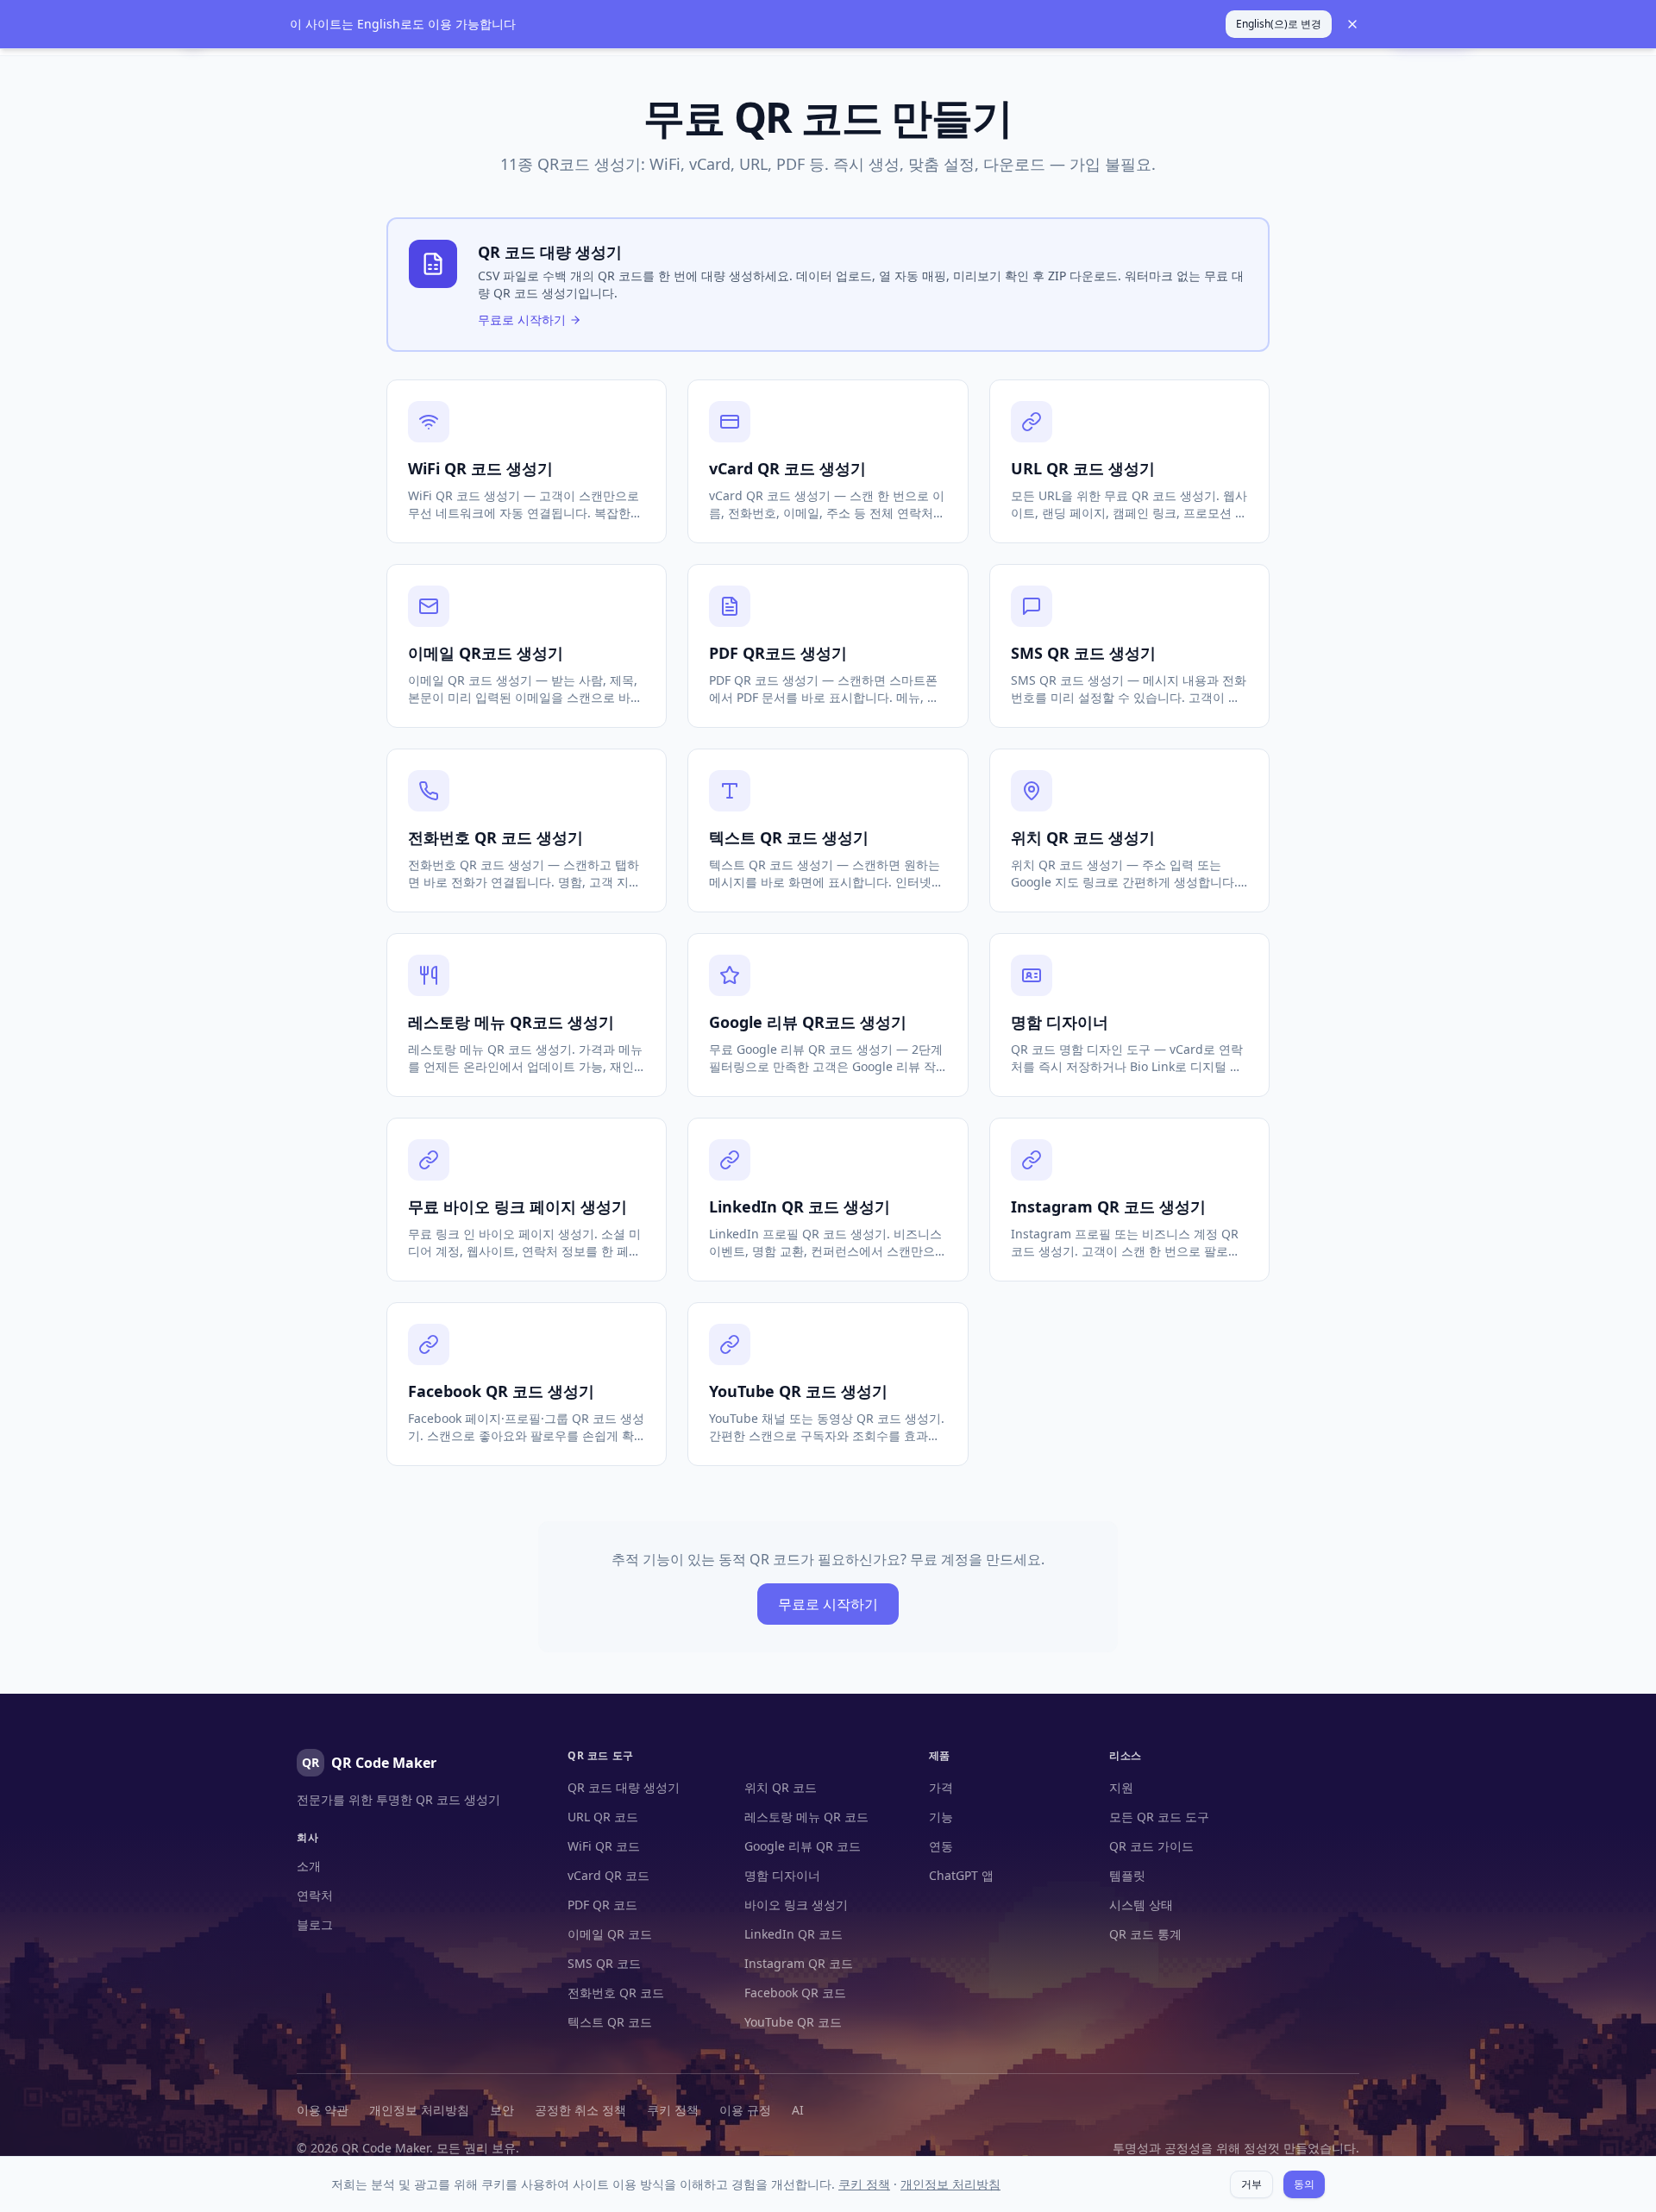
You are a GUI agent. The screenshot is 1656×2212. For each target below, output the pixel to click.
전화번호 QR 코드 (616, 1993)
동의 (1304, 2184)
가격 (941, 1787)
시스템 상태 (1141, 1905)
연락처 (315, 1895)
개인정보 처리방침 (419, 2110)
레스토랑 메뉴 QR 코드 (806, 1817)
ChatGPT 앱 (961, 1875)
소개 (309, 1866)
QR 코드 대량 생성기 (624, 1787)
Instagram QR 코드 (799, 1963)
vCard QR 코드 (608, 1875)
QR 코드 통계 (1145, 1934)
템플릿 (1127, 1875)
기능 (941, 1817)
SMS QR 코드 (604, 1963)
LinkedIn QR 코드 (793, 1934)
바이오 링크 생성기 (796, 1905)
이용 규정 (745, 2110)
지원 (1121, 1787)
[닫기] (1352, 24)
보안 (502, 2110)
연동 (941, 1846)
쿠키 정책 (673, 2110)
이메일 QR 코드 (610, 1934)
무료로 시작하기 (828, 1604)
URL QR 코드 (603, 1817)
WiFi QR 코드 (604, 1846)
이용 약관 (323, 2110)
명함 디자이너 (782, 1875)
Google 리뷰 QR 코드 (803, 1846)
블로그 (315, 1924)
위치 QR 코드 (781, 1787)
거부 (1251, 2184)
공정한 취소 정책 (580, 2110)
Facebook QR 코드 (795, 1993)
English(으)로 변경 (1279, 24)
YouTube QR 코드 (793, 2022)
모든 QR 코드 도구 (1159, 1817)
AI (798, 2110)
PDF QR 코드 (602, 1905)
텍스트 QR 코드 (610, 2022)
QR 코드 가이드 (1151, 1846)
